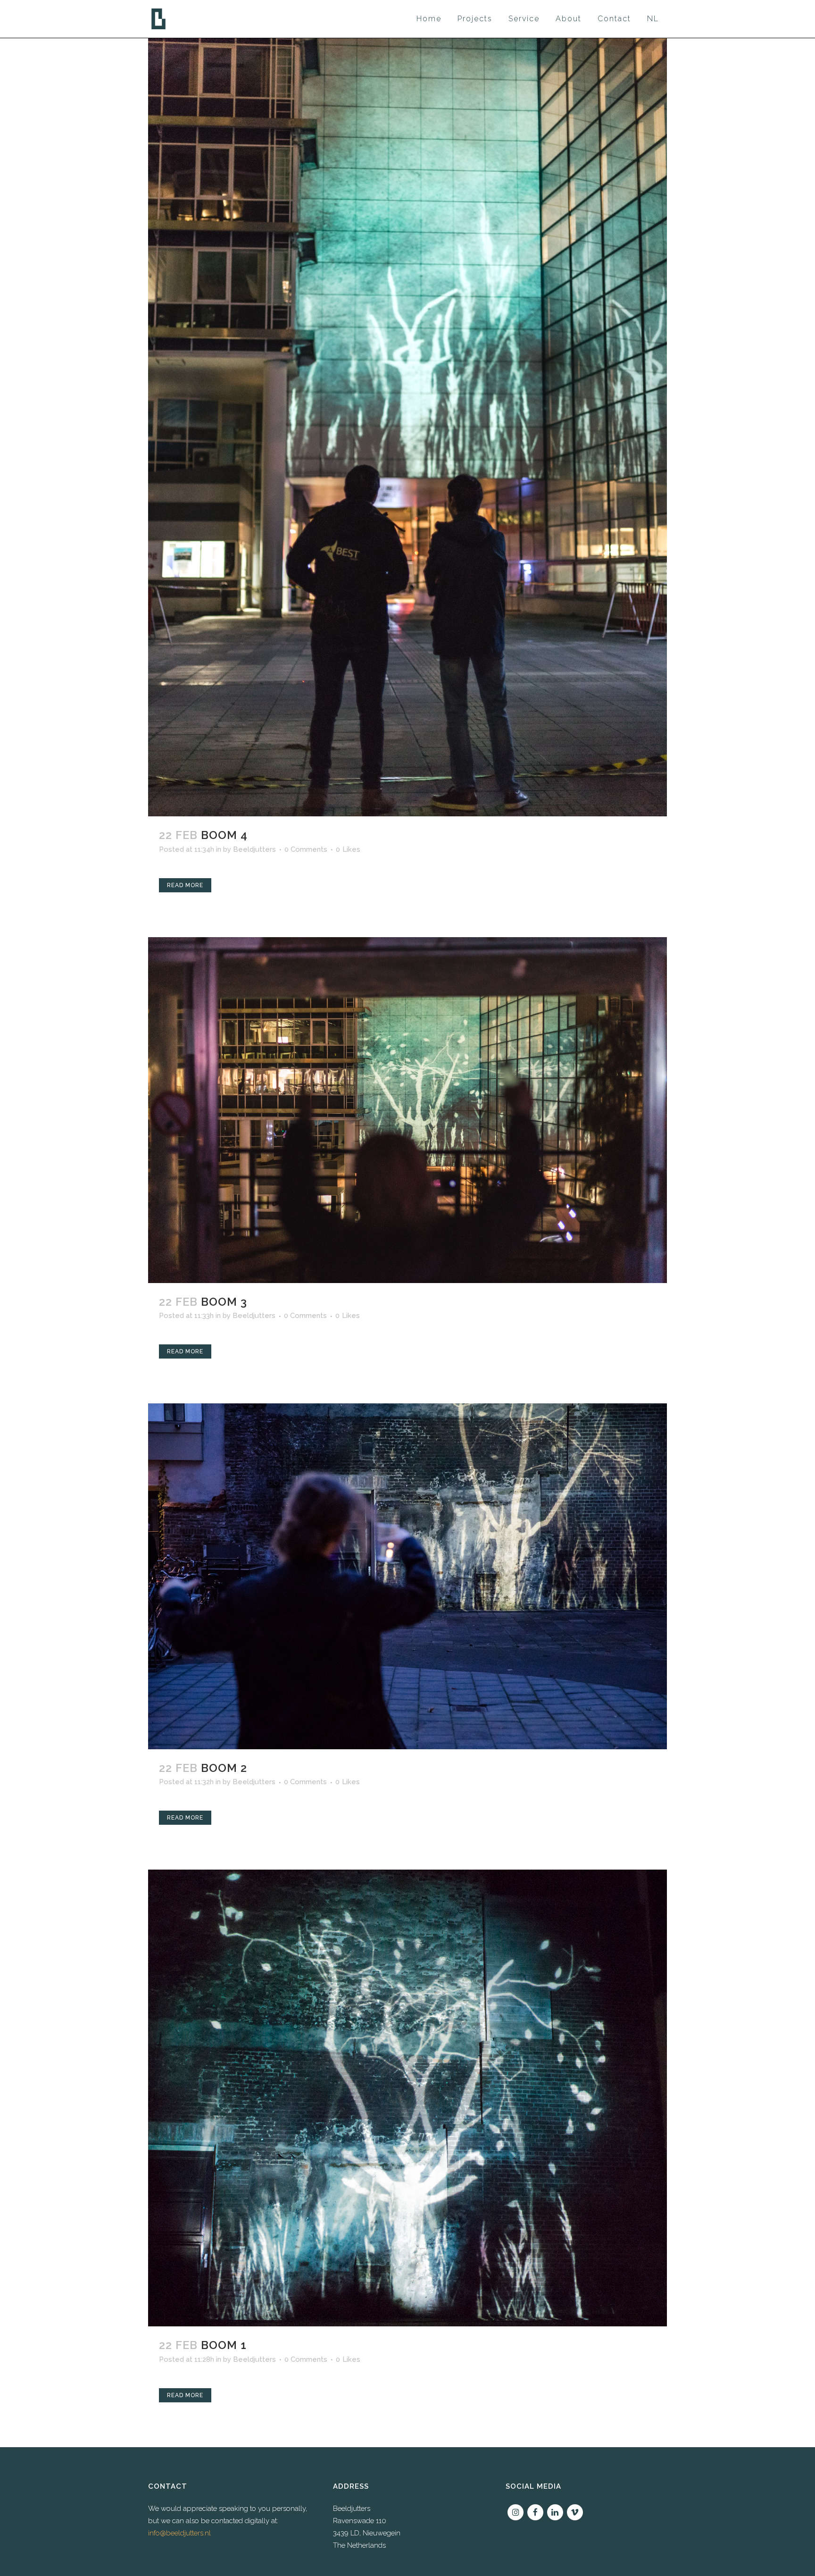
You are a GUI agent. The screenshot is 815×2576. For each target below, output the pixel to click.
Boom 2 (224, 1768)
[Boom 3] (407, 1110)
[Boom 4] (407, 427)
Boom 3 (224, 1302)
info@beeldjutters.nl (179, 2533)
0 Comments (306, 849)
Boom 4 (224, 835)
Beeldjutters (254, 849)
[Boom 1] (407, 2098)
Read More (185, 885)
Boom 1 (224, 2345)
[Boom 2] (407, 1576)
